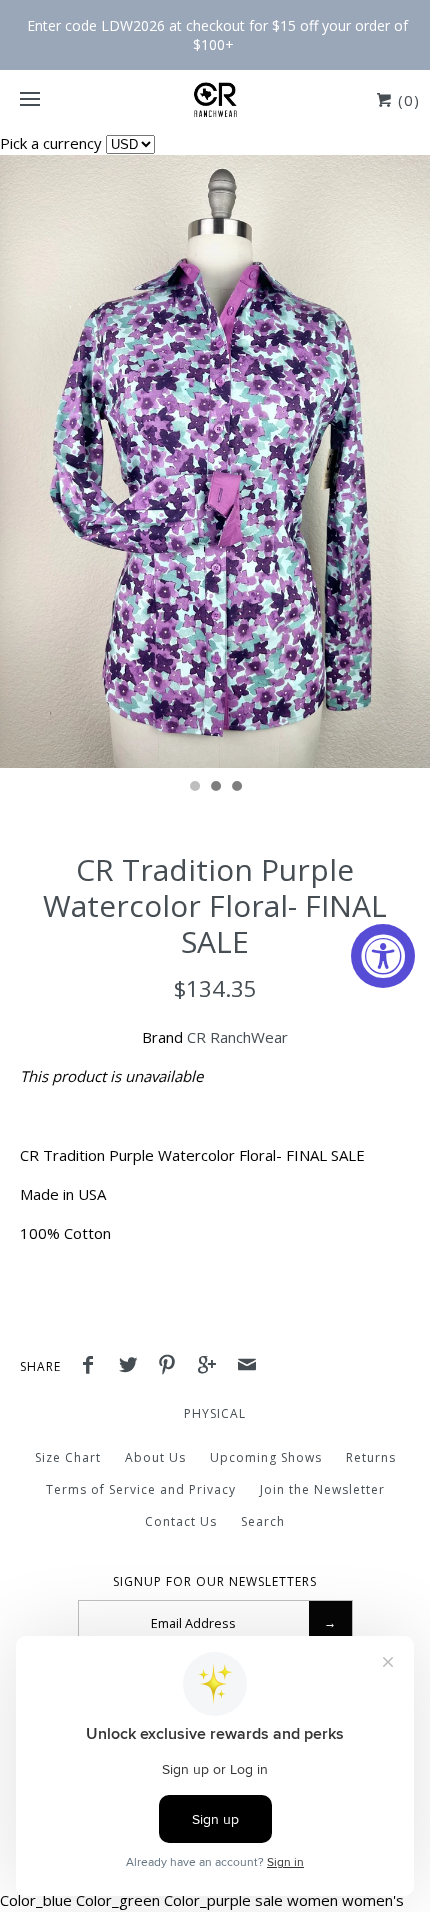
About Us (155, 1457)
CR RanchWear (237, 1037)
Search (263, 1521)
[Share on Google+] (212, 1367)
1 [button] (194, 788)
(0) (406, 100)
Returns (371, 1457)
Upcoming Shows (266, 1457)
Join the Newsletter (322, 1489)
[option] (215, 461)
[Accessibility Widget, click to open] (383, 956)
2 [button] (215, 788)
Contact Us (181, 1521)
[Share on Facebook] (93, 1367)
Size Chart (68, 1457)
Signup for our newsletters (215, 1582)
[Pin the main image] (172, 1367)
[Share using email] (247, 1367)
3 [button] (236, 788)
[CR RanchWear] (215, 100)
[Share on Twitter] (133, 1367)
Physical (215, 1413)
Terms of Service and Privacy (141, 1489)
